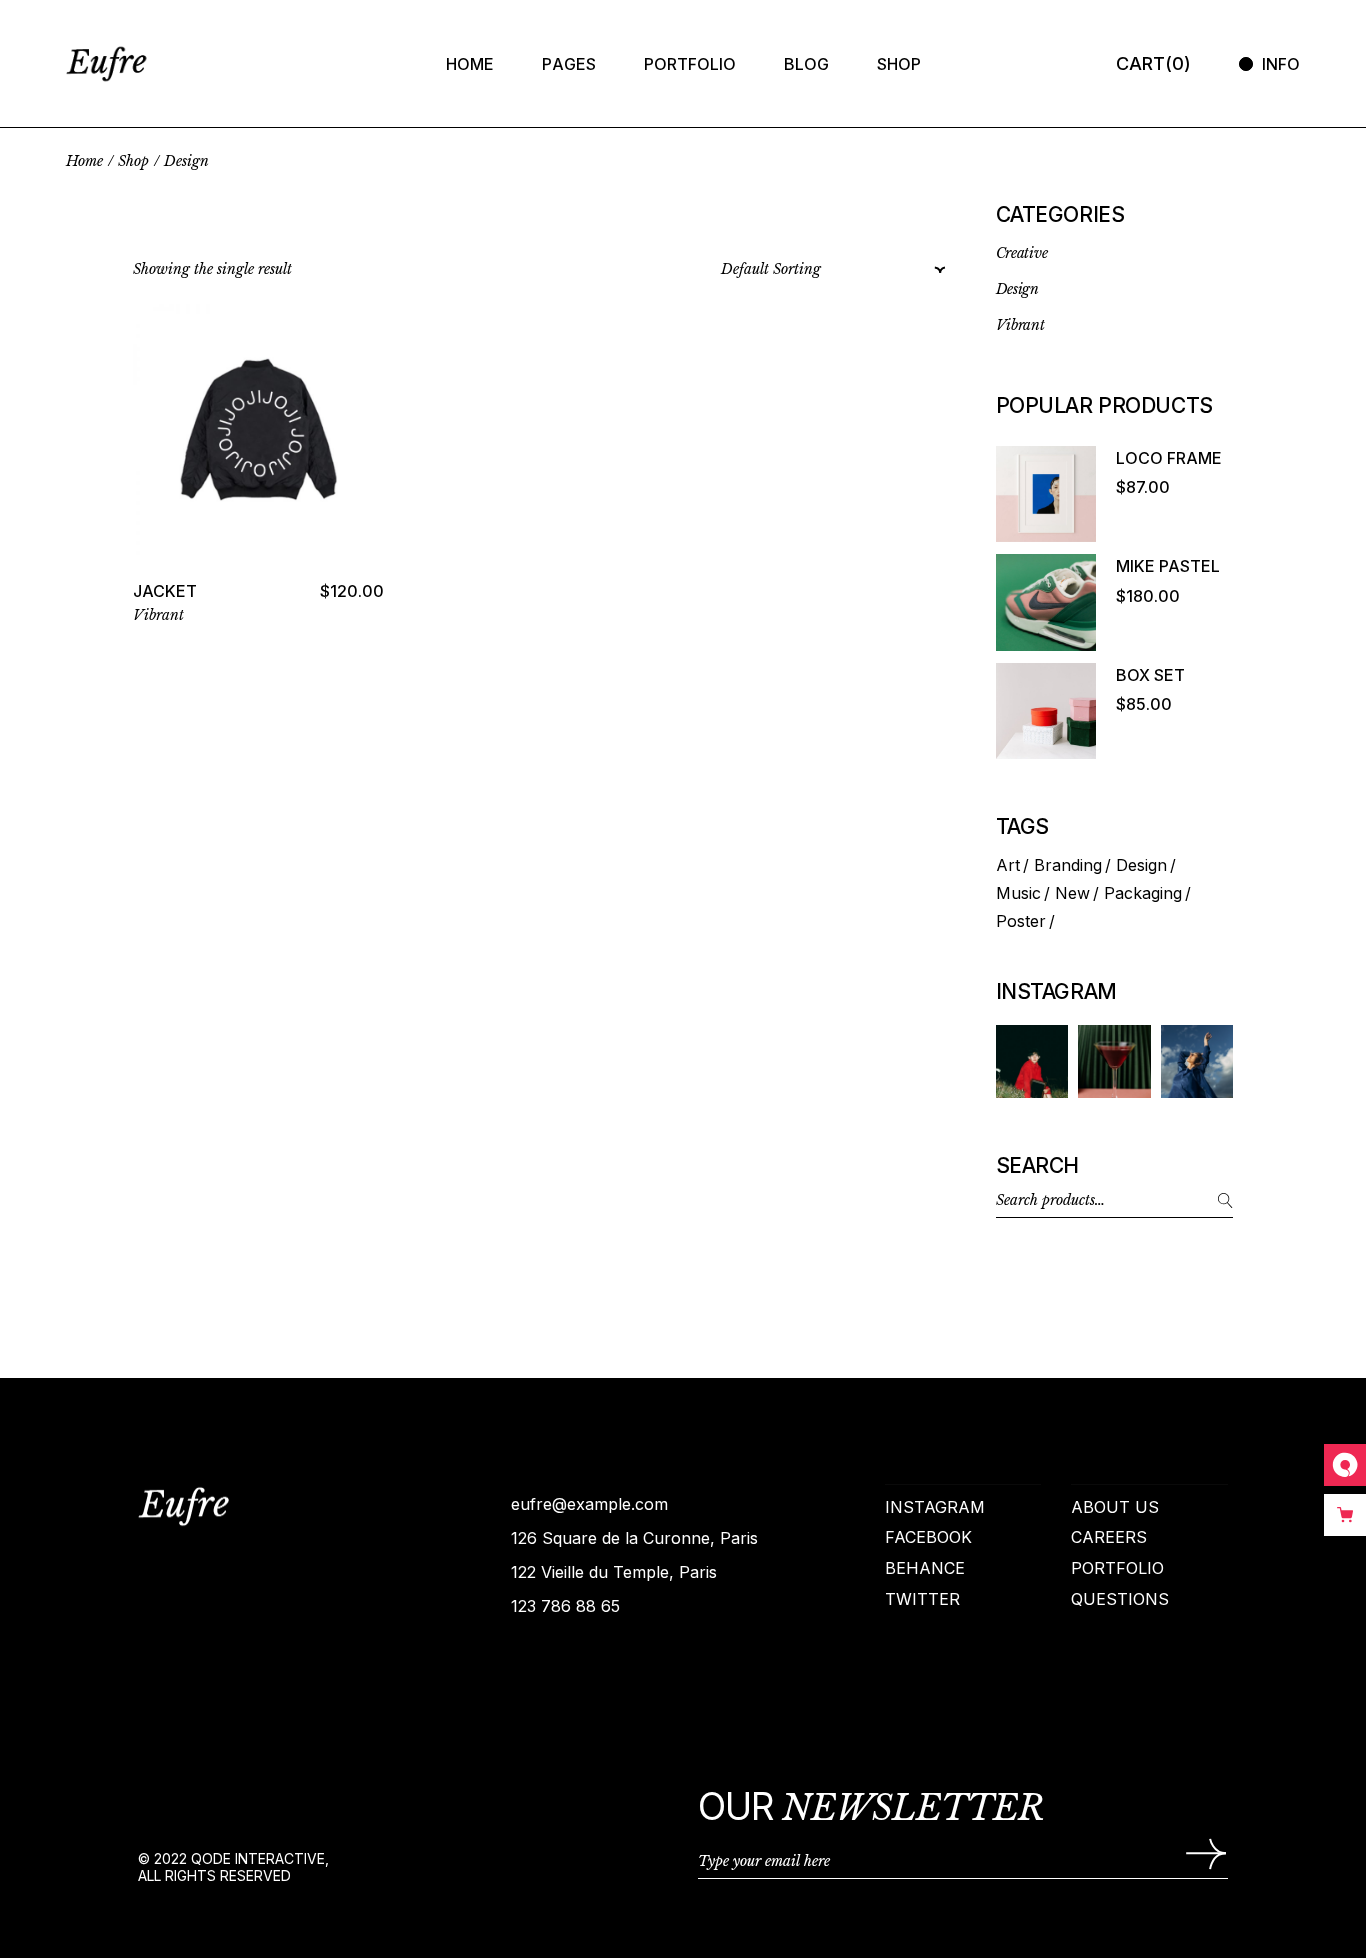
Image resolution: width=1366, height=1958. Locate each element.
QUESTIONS (1120, 1599)
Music (1018, 893)
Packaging (1143, 893)
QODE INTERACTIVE (258, 1858)
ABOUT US (1115, 1507)
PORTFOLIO (1117, 1568)
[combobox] (827, 270)
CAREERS (1109, 1537)
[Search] (1208, 1200)
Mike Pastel (1168, 566)
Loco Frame (1169, 458)
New (1072, 893)
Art (1008, 865)
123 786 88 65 (565, 1606)
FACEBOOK (928, 1537)
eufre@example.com (589, 1504)
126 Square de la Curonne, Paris (634, 1538)
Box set (1150, 675)
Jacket (165, 591)
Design (1141, 865)
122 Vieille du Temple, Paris (614, 1572)
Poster (1021, 921)
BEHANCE (925, 1568)
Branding (1068, 865)
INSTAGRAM (935, 1507)
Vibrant (158, 615)
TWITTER (922, 1599)
